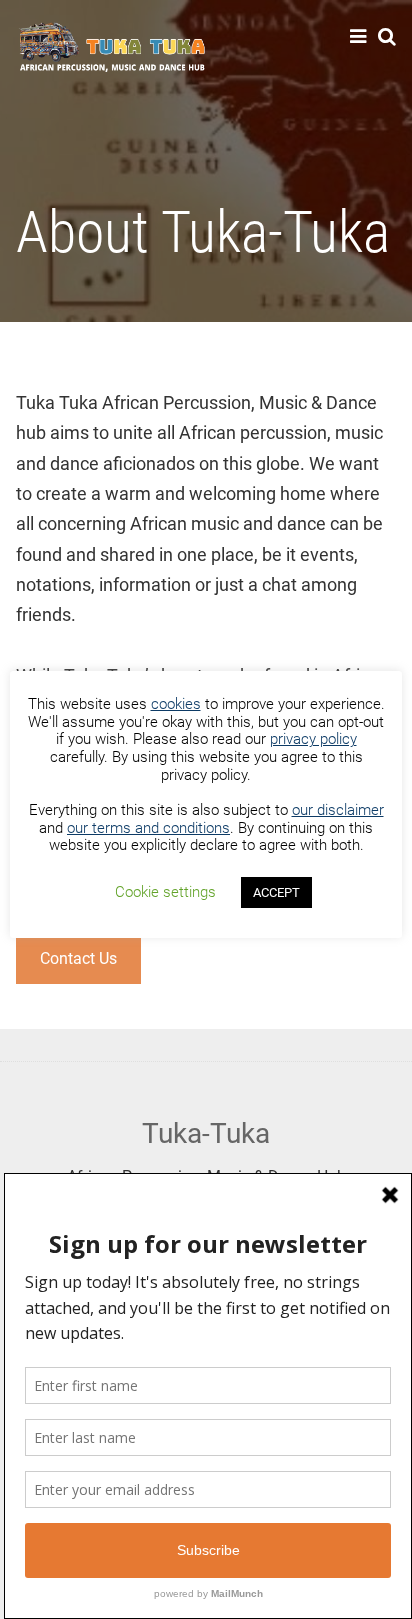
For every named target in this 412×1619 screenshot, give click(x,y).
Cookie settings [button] (165, 892)
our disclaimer (338, 810)
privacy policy (313, 739)
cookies (176, 704)
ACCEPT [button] (276, 892)
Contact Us (78, 958)
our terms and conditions (148, 828)
